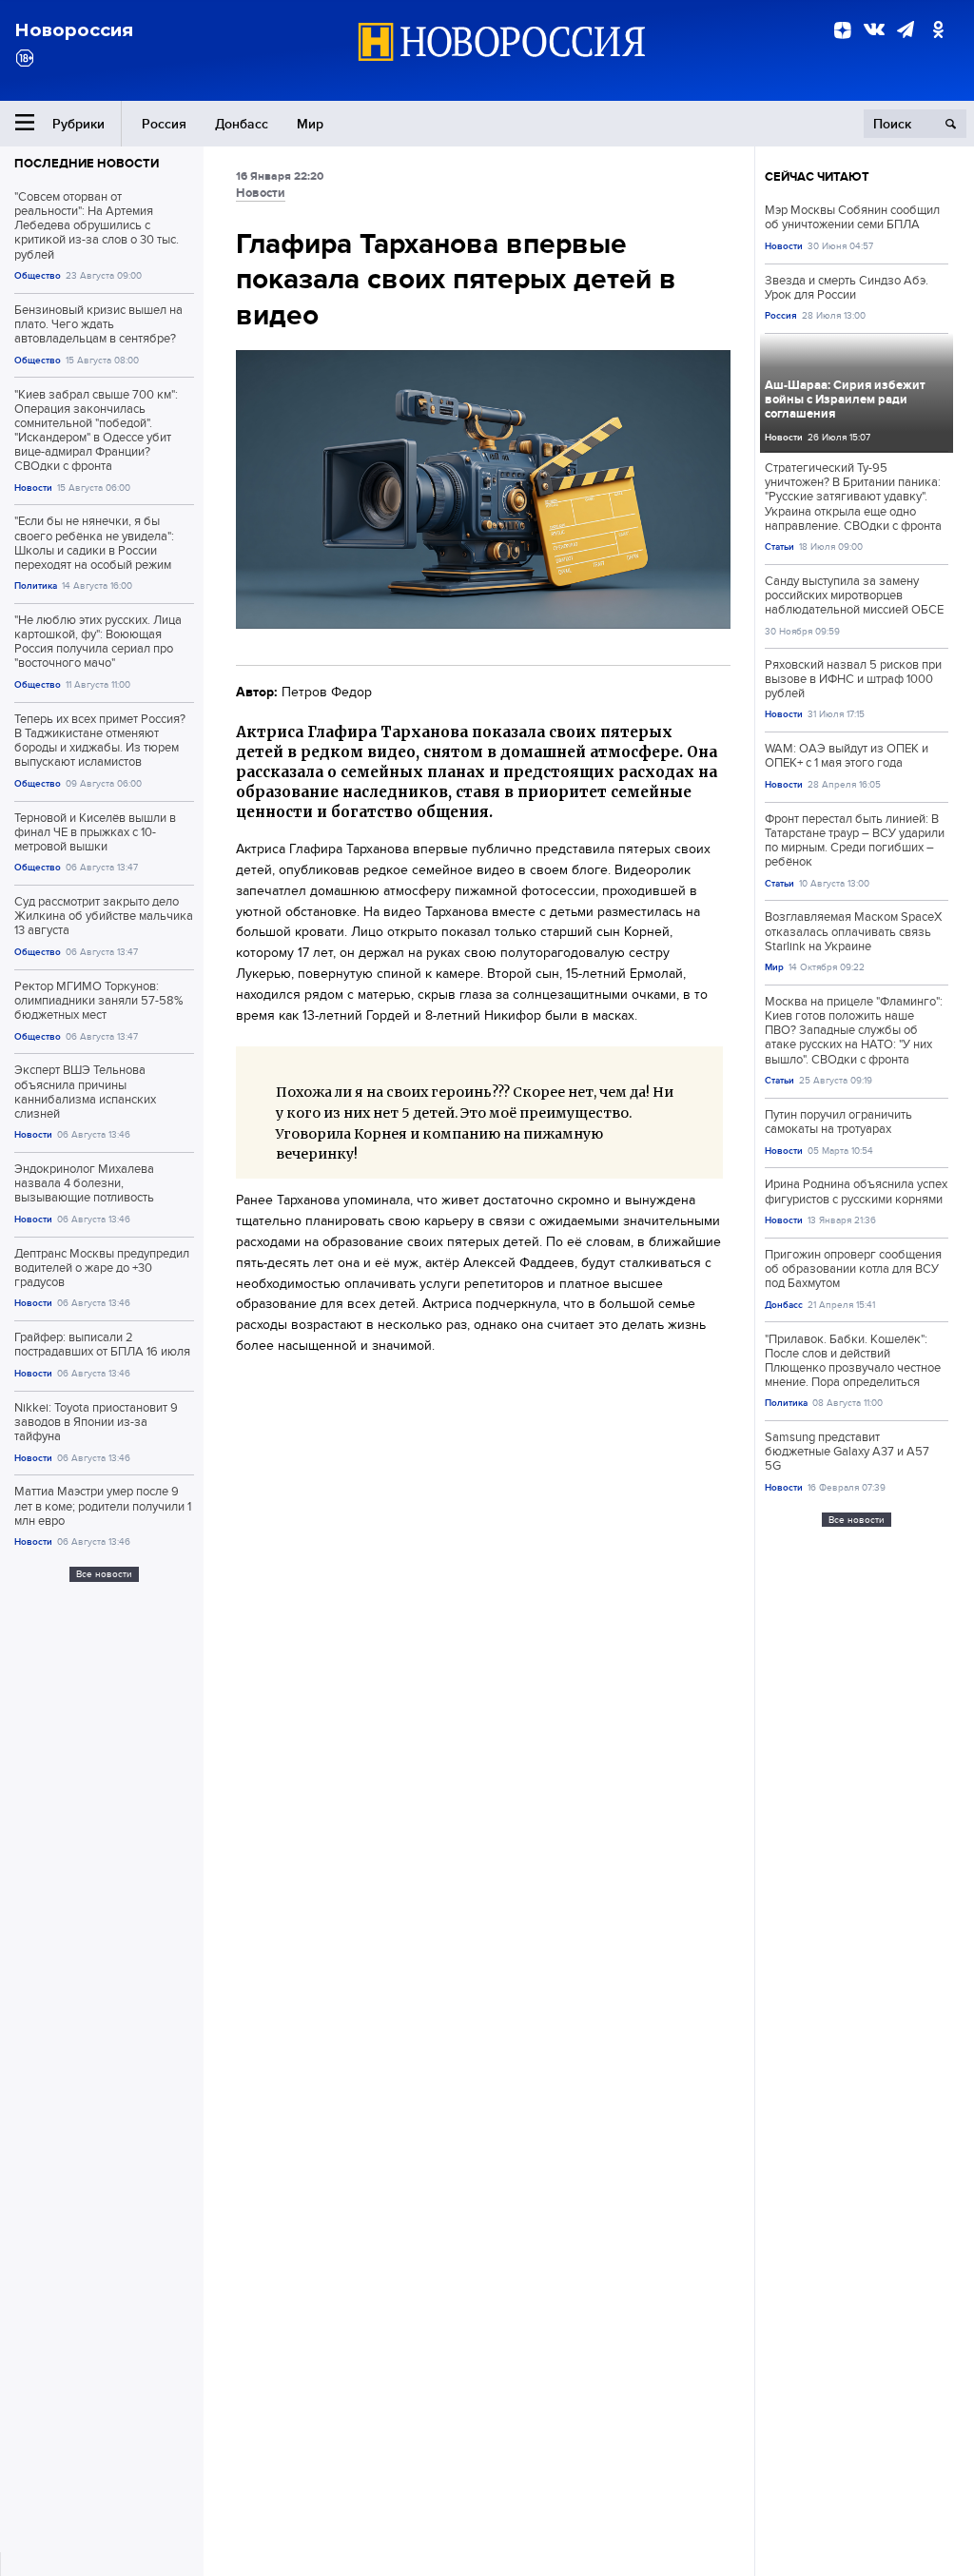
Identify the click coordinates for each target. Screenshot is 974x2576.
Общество (38, 275)
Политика (36, 585)
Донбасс (242, 124)
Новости (33, 488)
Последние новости (87, 163)
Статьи (779, 546)
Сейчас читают (817, 176)
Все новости (104, 1574)
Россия (164, 124)
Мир (310, 124)
